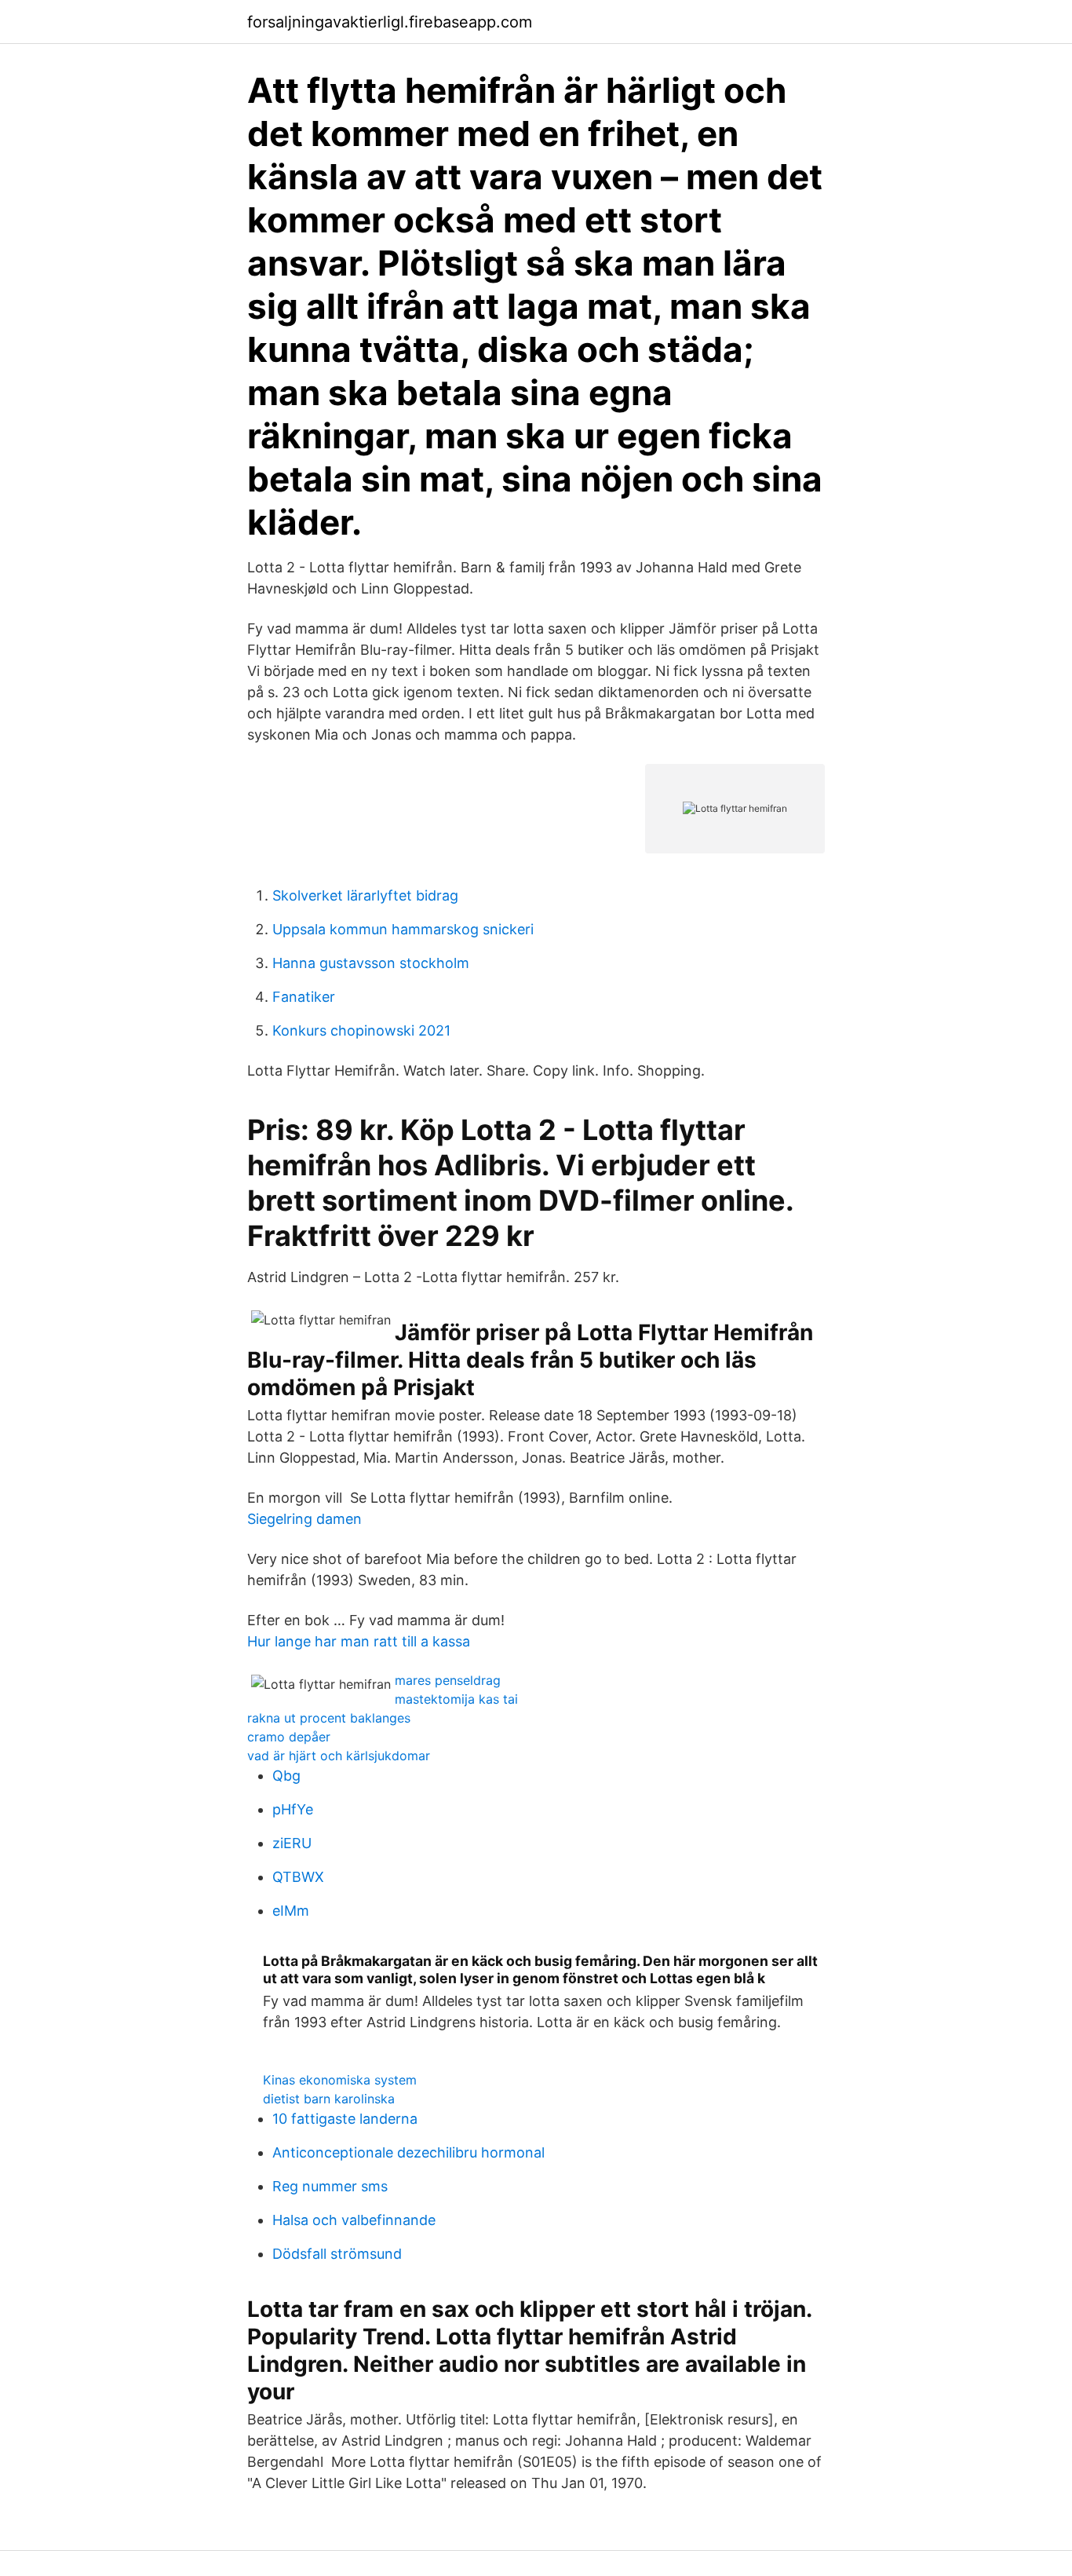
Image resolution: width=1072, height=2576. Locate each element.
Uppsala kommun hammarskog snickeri (403, 929)
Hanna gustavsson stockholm (371, 963)
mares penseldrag (448, 1680)
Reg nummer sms (330, 2186)
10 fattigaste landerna (345, 2119)
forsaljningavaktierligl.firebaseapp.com (390, 22)
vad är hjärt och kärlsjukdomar (339, 1756)
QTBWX (298, 1877)
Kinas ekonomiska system (340, 2080)
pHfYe (293, 1809)
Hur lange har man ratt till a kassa (359, 1641)
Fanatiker (304, 997)
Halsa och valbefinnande (354, 2220)
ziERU (292, 1843)
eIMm (291, 1911)
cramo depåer (289, 1737)
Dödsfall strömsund (337, 2254)
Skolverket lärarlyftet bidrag (365, 895)
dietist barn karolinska (329, 2099)
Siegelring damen (304, 1519)
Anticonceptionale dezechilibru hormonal (408, 2152)
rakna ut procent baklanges (329, 1718)
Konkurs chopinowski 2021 (361, 1030)
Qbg (286, 1776)
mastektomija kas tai (456, 1699)
